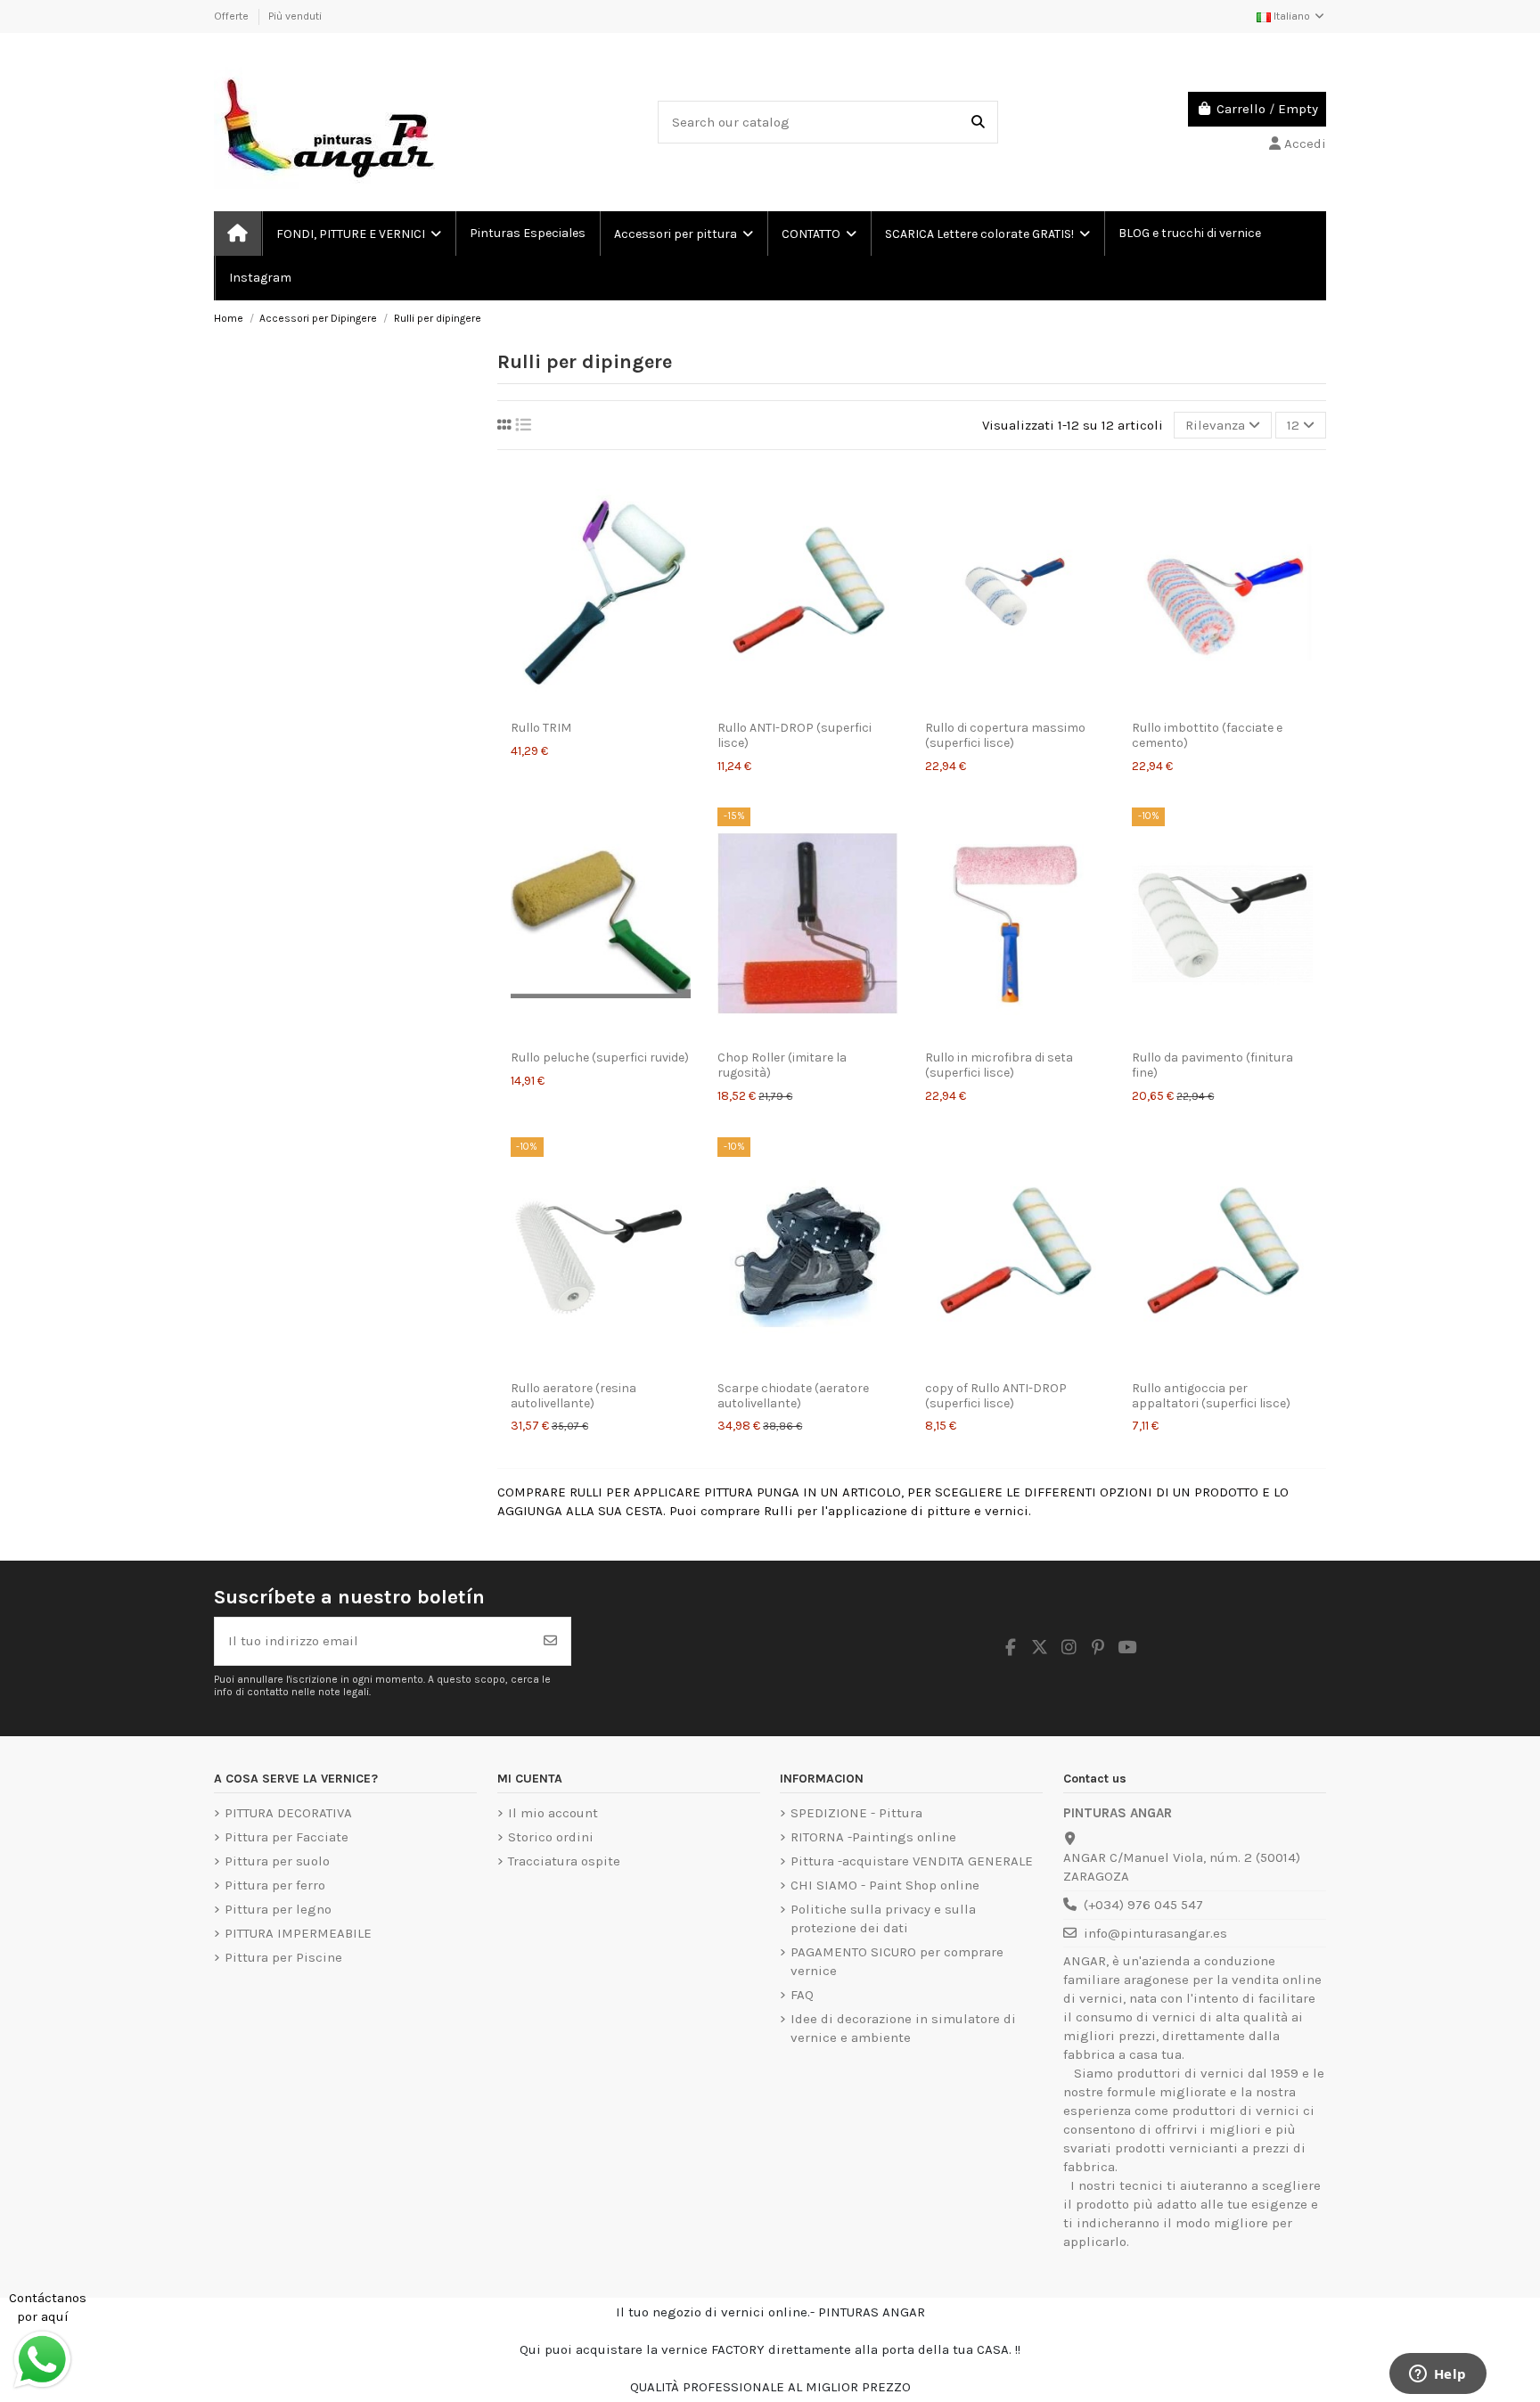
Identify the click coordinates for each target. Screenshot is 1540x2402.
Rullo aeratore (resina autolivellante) (573, 1396)
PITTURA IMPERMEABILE (298, 1933)
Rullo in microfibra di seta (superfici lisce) (999, 1065)
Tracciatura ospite (564, 1861)
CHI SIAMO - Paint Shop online (885, 1885)
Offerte (233, 16)
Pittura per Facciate (287, 1837)
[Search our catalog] (978, 123)
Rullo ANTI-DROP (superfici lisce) (795, 735)
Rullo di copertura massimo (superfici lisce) (1005, 735)
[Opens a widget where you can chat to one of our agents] (1438, 2375)
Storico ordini (551, 1837)
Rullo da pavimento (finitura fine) (1212, 1065)
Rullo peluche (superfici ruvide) (600, 1058)
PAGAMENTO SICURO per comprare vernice (897, 1961)
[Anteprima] (601, 704)
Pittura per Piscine (283, 1957)
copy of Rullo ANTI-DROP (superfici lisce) (996, 1396)
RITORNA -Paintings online (873, 1837)
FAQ (802, 1995)
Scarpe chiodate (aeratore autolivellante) (793, 1396)
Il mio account (553, 1813)
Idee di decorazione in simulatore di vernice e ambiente (903, 2028)
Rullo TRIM (541, 728)
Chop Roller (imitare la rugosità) (782, 1065)
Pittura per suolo (277, 1861)
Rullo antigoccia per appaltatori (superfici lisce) (1211, 1396)
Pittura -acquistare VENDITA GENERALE (912, 1861)
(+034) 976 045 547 (1143, 1905)
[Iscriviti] (550, 1641)
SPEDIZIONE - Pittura (856, 1813)
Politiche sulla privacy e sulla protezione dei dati (883, 1918)
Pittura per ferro (275, 1885)
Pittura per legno (278, 1909)
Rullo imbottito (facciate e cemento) (1207, 735)
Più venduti (295, 16)
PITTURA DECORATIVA (288, 1813)
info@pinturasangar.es (1155, 1933)
